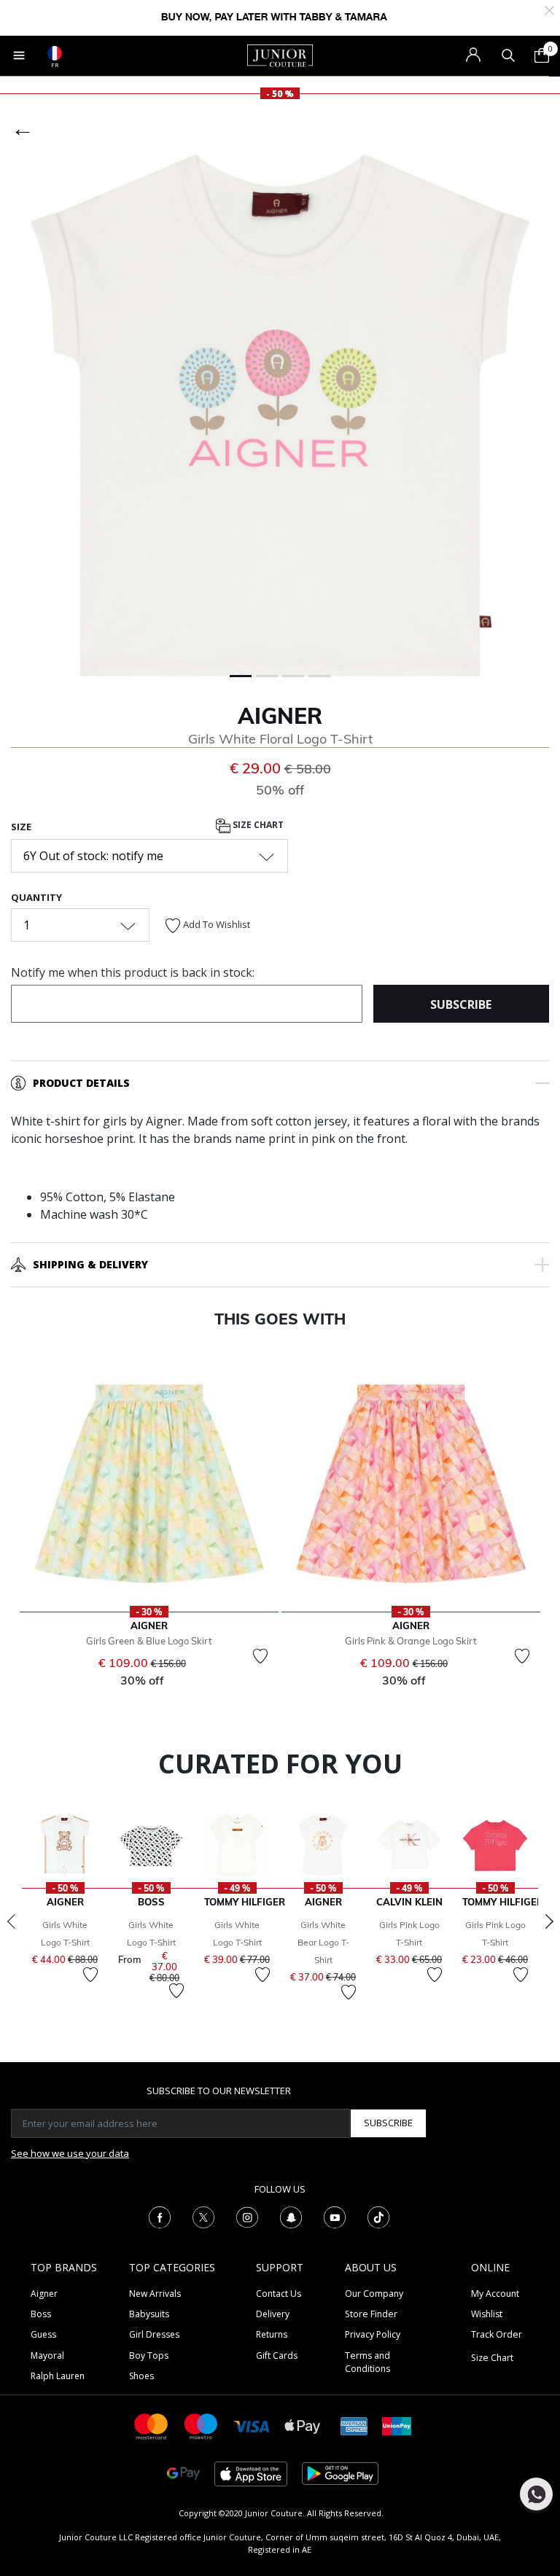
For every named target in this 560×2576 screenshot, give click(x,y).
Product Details (81, 1083)
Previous (11, 1921)
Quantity (36, 897)
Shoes (141, 2376)
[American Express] (354, 2425)
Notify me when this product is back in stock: (133, 972)
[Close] (549, 9)
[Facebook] (160, 2216)
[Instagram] (247, 2216)
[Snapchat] (291, 2216)
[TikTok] (378, 2216)
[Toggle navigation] (19, 55)
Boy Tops (149, 2356)
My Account (495, 2294)
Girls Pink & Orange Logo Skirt (411, 1641)
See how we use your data (70, 2153)
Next (549, 1921)
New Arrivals (155, 2294)
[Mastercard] (152, 2425)
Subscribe (388, 2123)
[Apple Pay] (303, 2425)
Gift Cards (277, 2356)
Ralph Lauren (58, 2376)
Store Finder (371, 2314)
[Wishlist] (260, 1656)
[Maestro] (201, 2425)
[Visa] (252, 2425)
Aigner (280, 716)
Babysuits (149, 2314)
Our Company (374, 2294)
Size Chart (257, 825)
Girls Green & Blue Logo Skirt (149, 1641)
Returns (272, 2334)
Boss (41, 2314)
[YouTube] (335, 2216)
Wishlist (487, 2314)
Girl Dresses (154, 2334)
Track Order (497, 2334)
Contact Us (279, 2294)
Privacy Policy (373, 2334)
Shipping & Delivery (90, 1264)
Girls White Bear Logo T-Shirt (323, 1942)
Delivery (273, 2314)
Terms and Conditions (367, 2362)
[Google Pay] (183, 2473)
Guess (43, 2334)
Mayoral (47, 2356)
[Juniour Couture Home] (280, 55)
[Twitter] (203, 2216)
